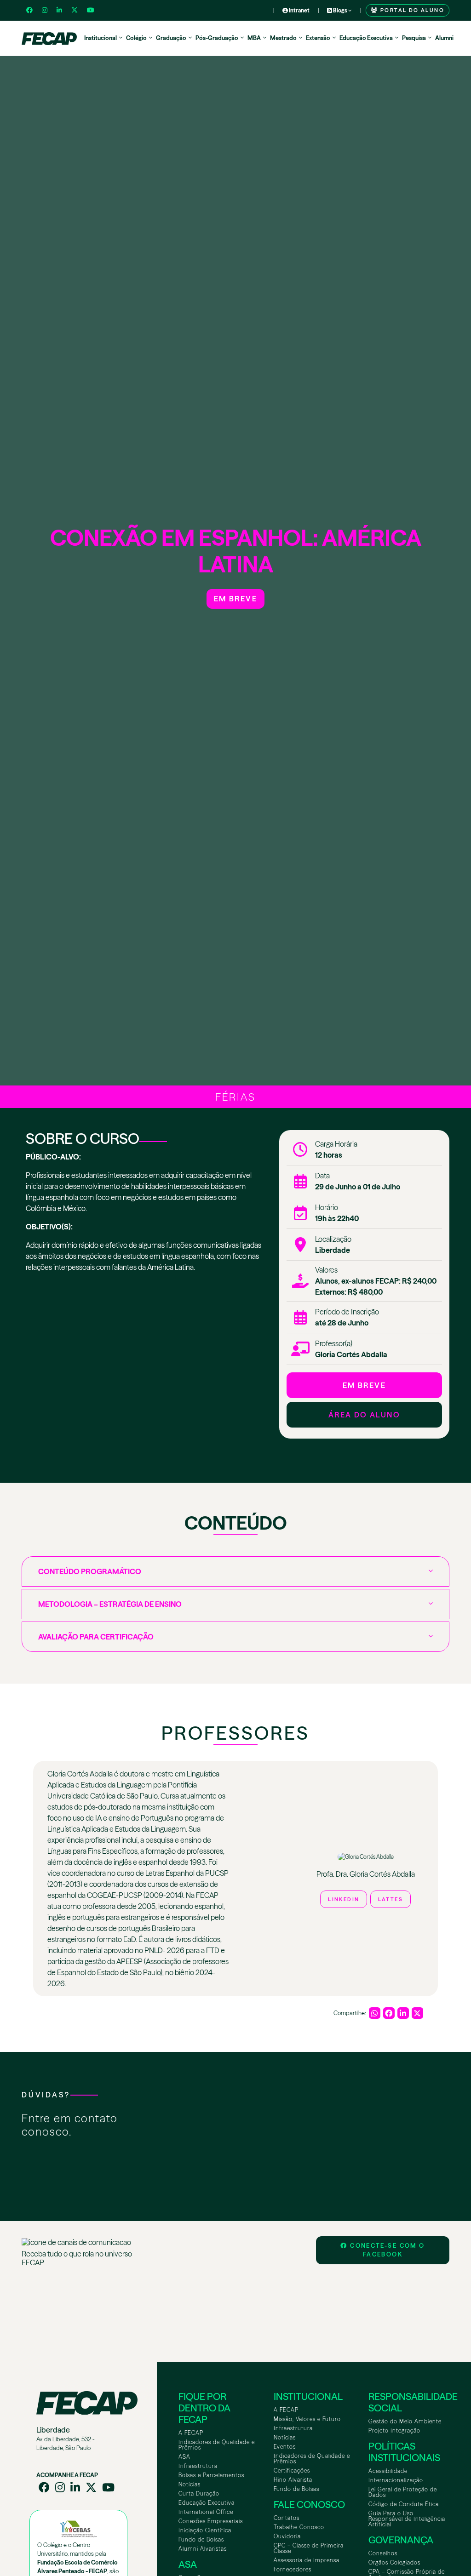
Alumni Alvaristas (203, 2549)
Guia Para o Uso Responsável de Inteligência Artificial (407, 2519)
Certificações (292, 2470)
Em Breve (235, 599)
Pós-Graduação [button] (217, 38)
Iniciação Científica (205, 2530)
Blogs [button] (340, 10)
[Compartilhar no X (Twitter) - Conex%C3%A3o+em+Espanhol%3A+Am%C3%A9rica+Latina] (417, 2013)
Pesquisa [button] (414, 38)
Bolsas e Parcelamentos (211, 2475)
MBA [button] (254, 38)
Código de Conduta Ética (404, 2504)
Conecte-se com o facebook (386, 2250)
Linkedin (344, 1899)
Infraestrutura (198, 2466)
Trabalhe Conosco (299, 2527)
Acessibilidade (388, 2471)
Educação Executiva (207, 2503)
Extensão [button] (318, 38)
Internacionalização (396, 2480)
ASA (184, 2457)
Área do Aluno (364, 1415)
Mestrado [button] (283, 38)
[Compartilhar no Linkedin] (403, 2013)
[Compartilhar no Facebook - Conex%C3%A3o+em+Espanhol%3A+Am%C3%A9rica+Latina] (389, 2013)
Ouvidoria (287, 2536)
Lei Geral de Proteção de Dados (403, 2492)
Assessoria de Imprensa (307, 2560)
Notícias (190, 2484)
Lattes (391, 1899)
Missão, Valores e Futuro (307, 2419)
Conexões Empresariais (211, 2521)
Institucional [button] (101, 38)
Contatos (287, 2518)
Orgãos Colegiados (394, 2562)
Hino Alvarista (293, 2480)
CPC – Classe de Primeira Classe (309, 2548)
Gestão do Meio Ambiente (405, 2421)
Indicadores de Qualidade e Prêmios (217, 2445)
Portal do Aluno (411, 10)
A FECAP (191, 2433)
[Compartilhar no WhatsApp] (375, 2013)
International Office (206, 2512)
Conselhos (383, 2553)
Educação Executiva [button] (366, 38)
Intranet (299, 10)
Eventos (285, 2447)
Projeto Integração (394, 2430)
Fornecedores (293, 2569)
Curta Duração (199, 2493)
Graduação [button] (171, 38)
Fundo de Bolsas (201, 2539)
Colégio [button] (136, 38)
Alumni (444, 38)
